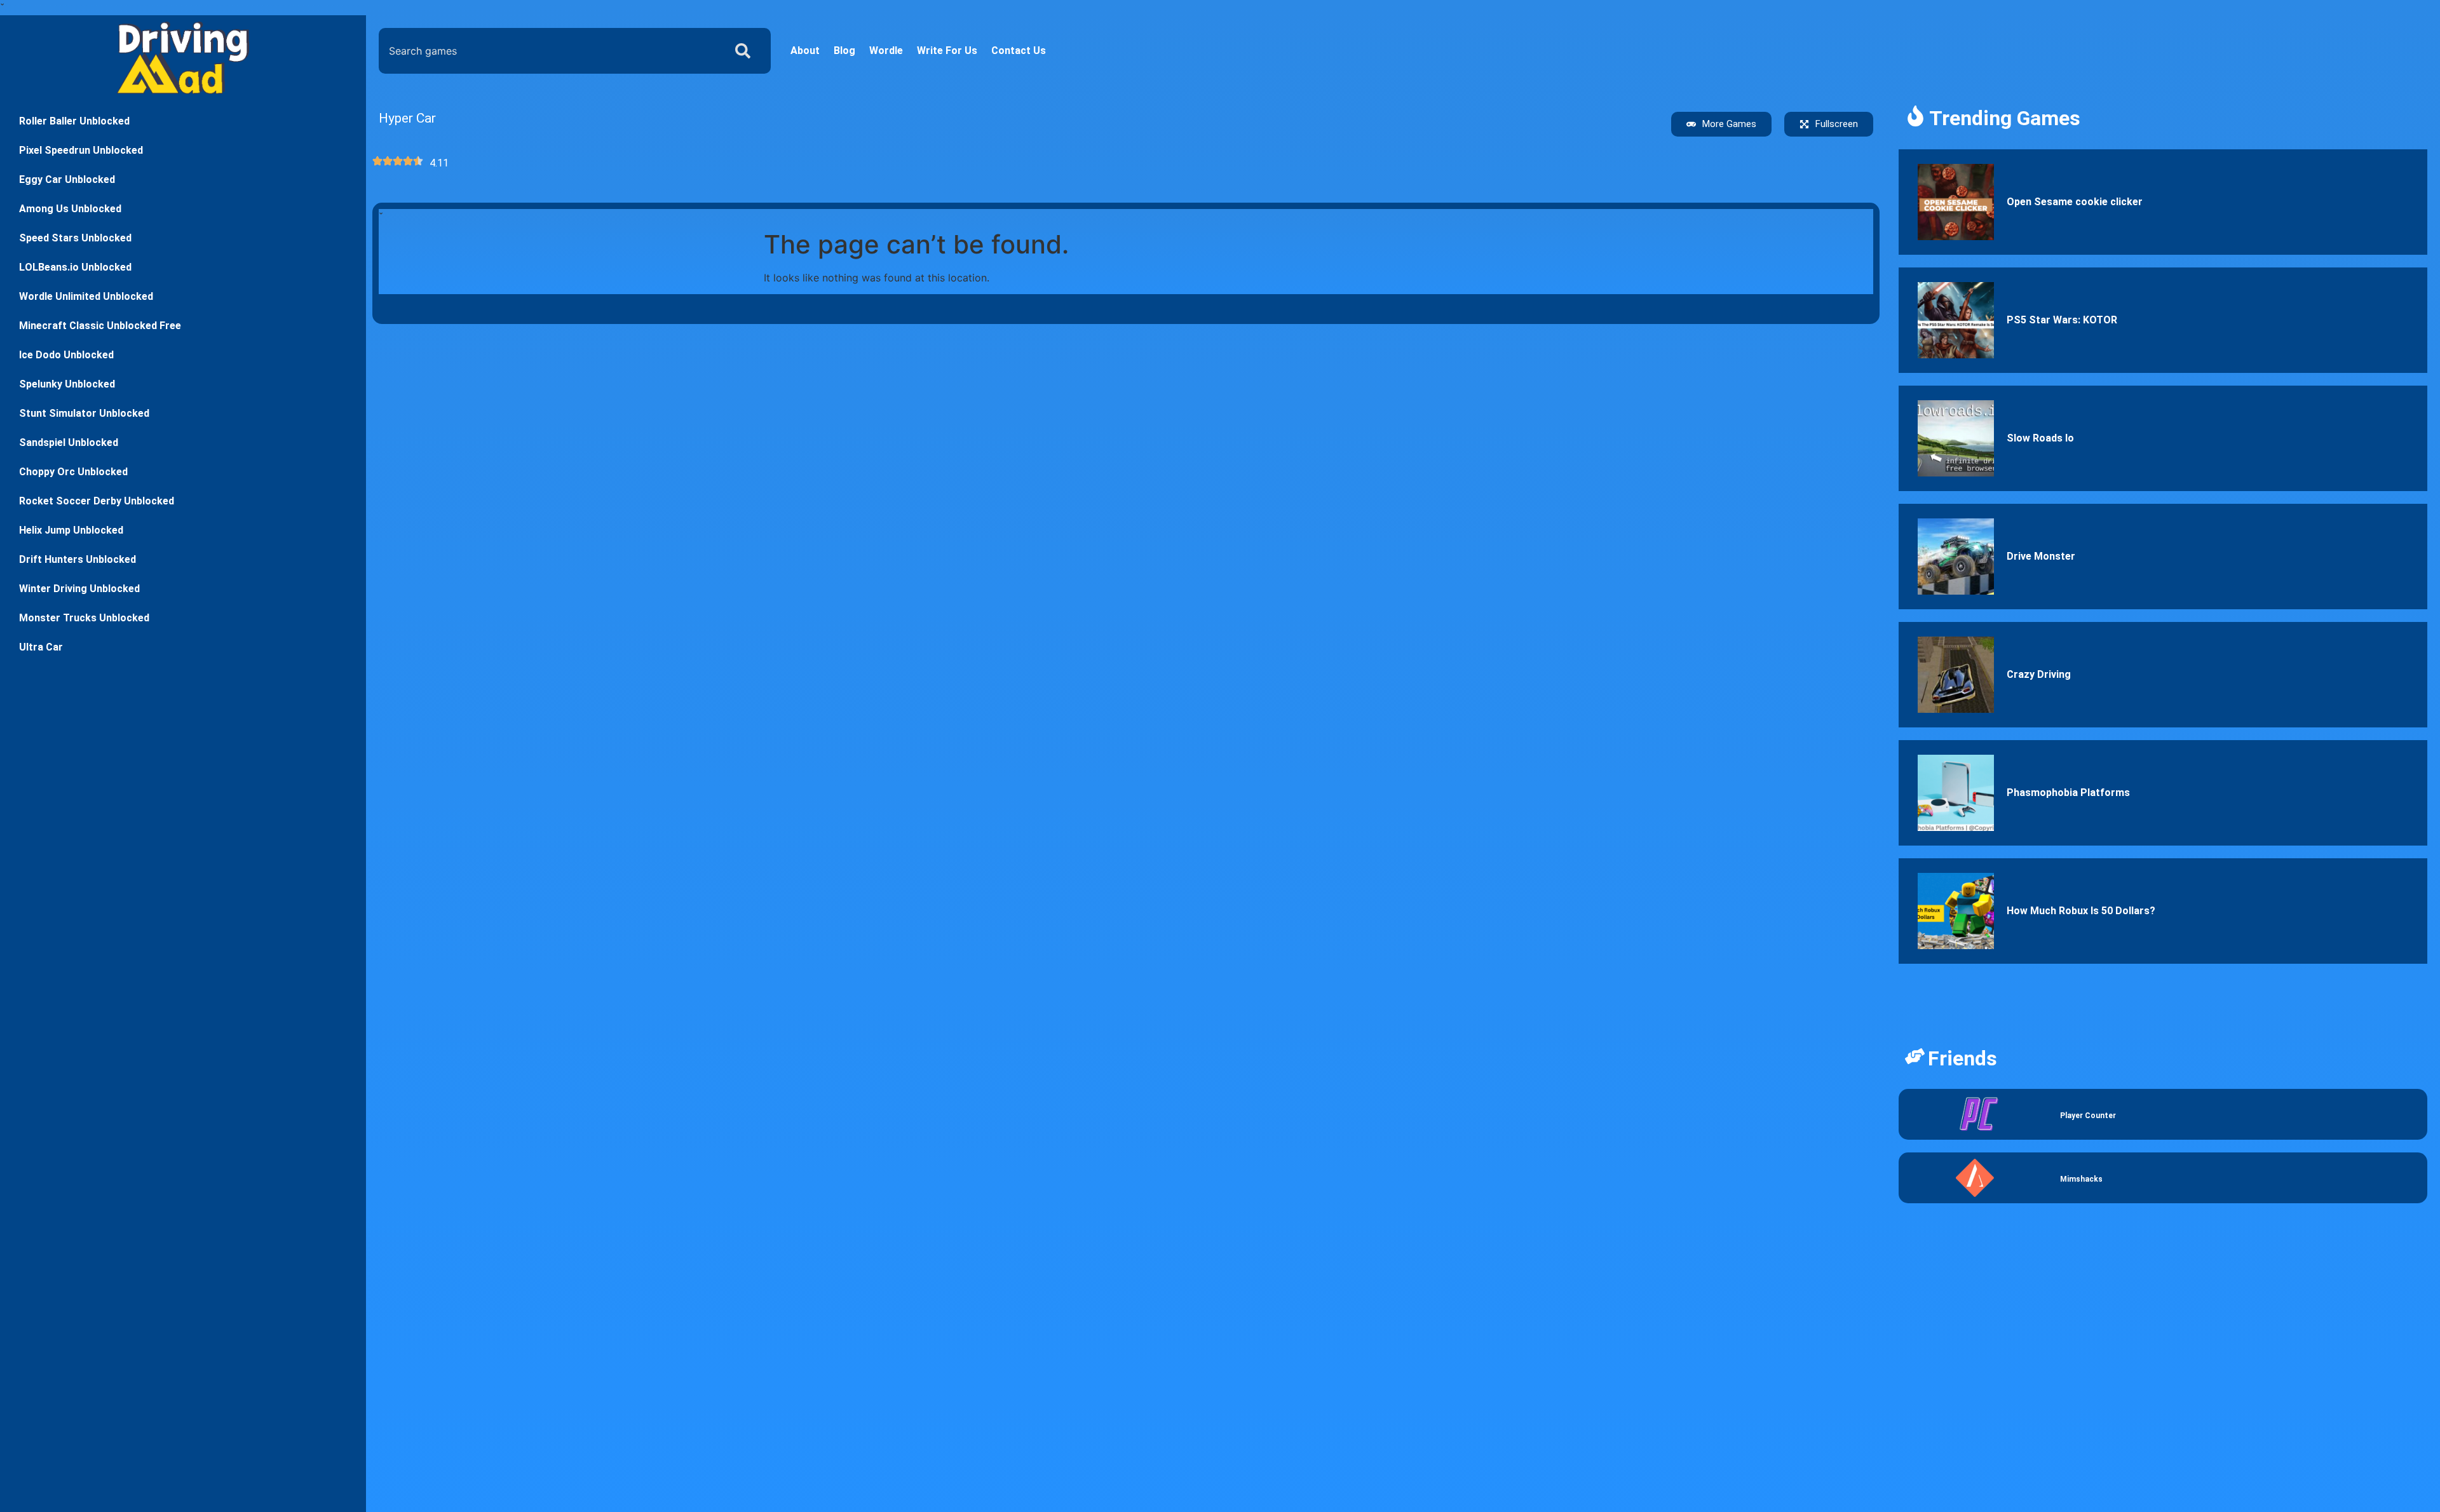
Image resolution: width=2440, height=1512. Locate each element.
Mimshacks (2081, 1179)
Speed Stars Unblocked (75, 238)
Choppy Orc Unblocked (73, 472)
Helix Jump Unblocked (71, 530)
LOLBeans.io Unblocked (75, 267)
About (805, 51)
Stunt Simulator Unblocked (84, 413)
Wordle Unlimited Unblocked (86, 296)
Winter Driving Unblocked (79, 589)
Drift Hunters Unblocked (78, 559)
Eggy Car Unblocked (67, 179)
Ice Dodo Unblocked (66, 355)
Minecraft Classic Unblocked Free (100, 326)
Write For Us (947, 51)
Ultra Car (41, 647)
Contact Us (1019, 51)
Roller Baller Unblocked (74, 121)
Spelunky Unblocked (67, 384)
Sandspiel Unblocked (69, 442)
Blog (844, 51)
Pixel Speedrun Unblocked (81, 150)
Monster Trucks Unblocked (84, 618)
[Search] (745, 51)
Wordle (886, 51)
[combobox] (549, 51)
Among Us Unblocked (70, 209)
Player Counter (2088, 1116)
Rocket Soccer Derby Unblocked (97, 501)
